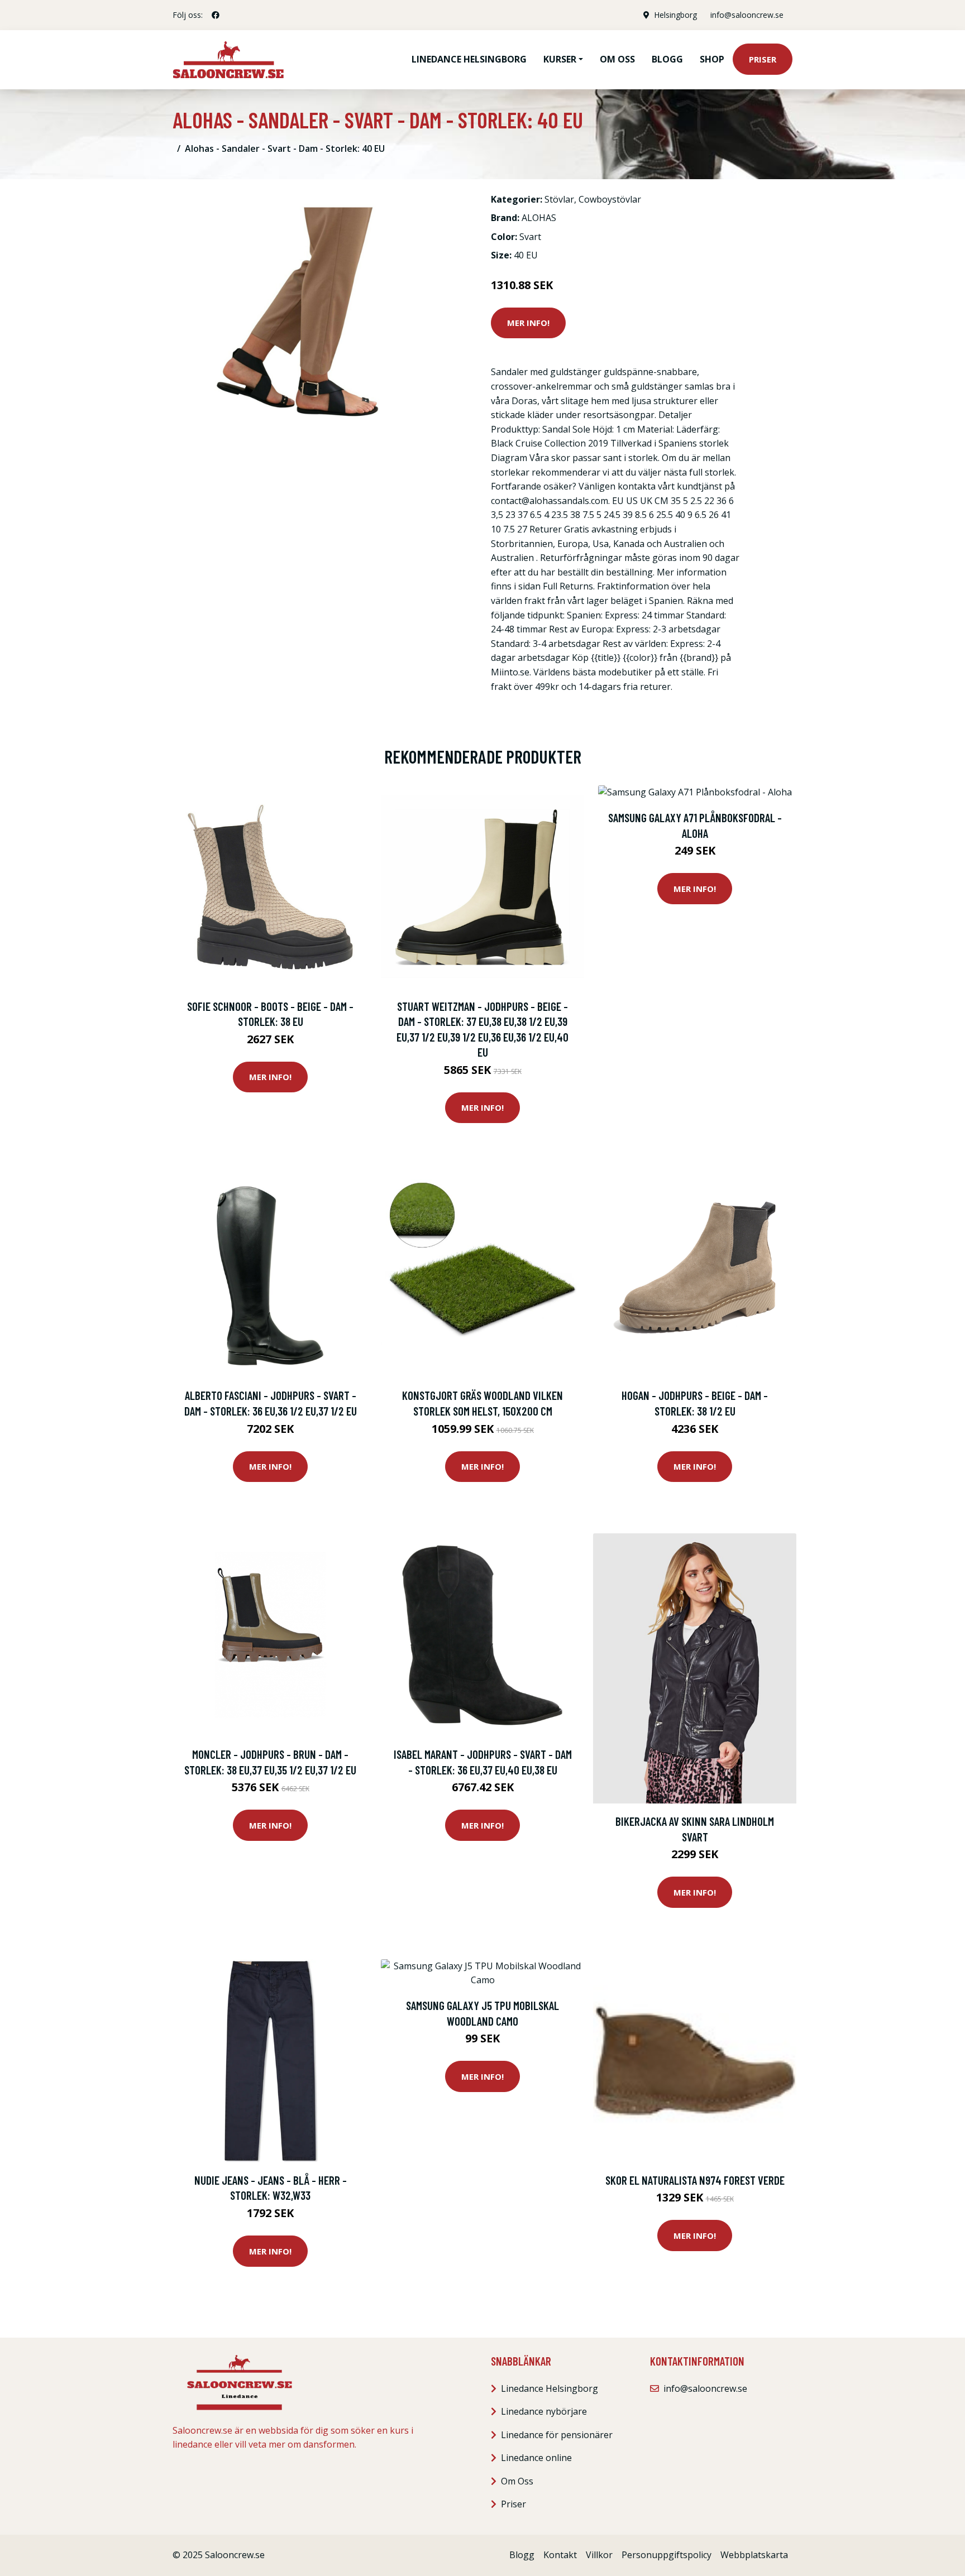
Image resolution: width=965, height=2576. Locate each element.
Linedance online (536, 2458)
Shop (712, 59)
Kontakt (560, 2555)
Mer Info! (528, 323)
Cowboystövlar (610, 199)
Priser (763, 59)
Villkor (599, 2555)
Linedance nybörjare (544, 2411)
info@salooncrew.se (747, 15)
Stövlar (559, 199)
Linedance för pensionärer (557, 2435)
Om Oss (517, 2481)
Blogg (667, 59)
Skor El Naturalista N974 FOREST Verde (695, 2180)
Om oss (617, 59)
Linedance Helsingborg (469, 59)
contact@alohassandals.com (550, 501)
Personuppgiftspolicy (667, 2555)
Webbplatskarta (754, 2555)
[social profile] (216, 15)
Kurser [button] (560, 59)
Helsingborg (675, 15)
